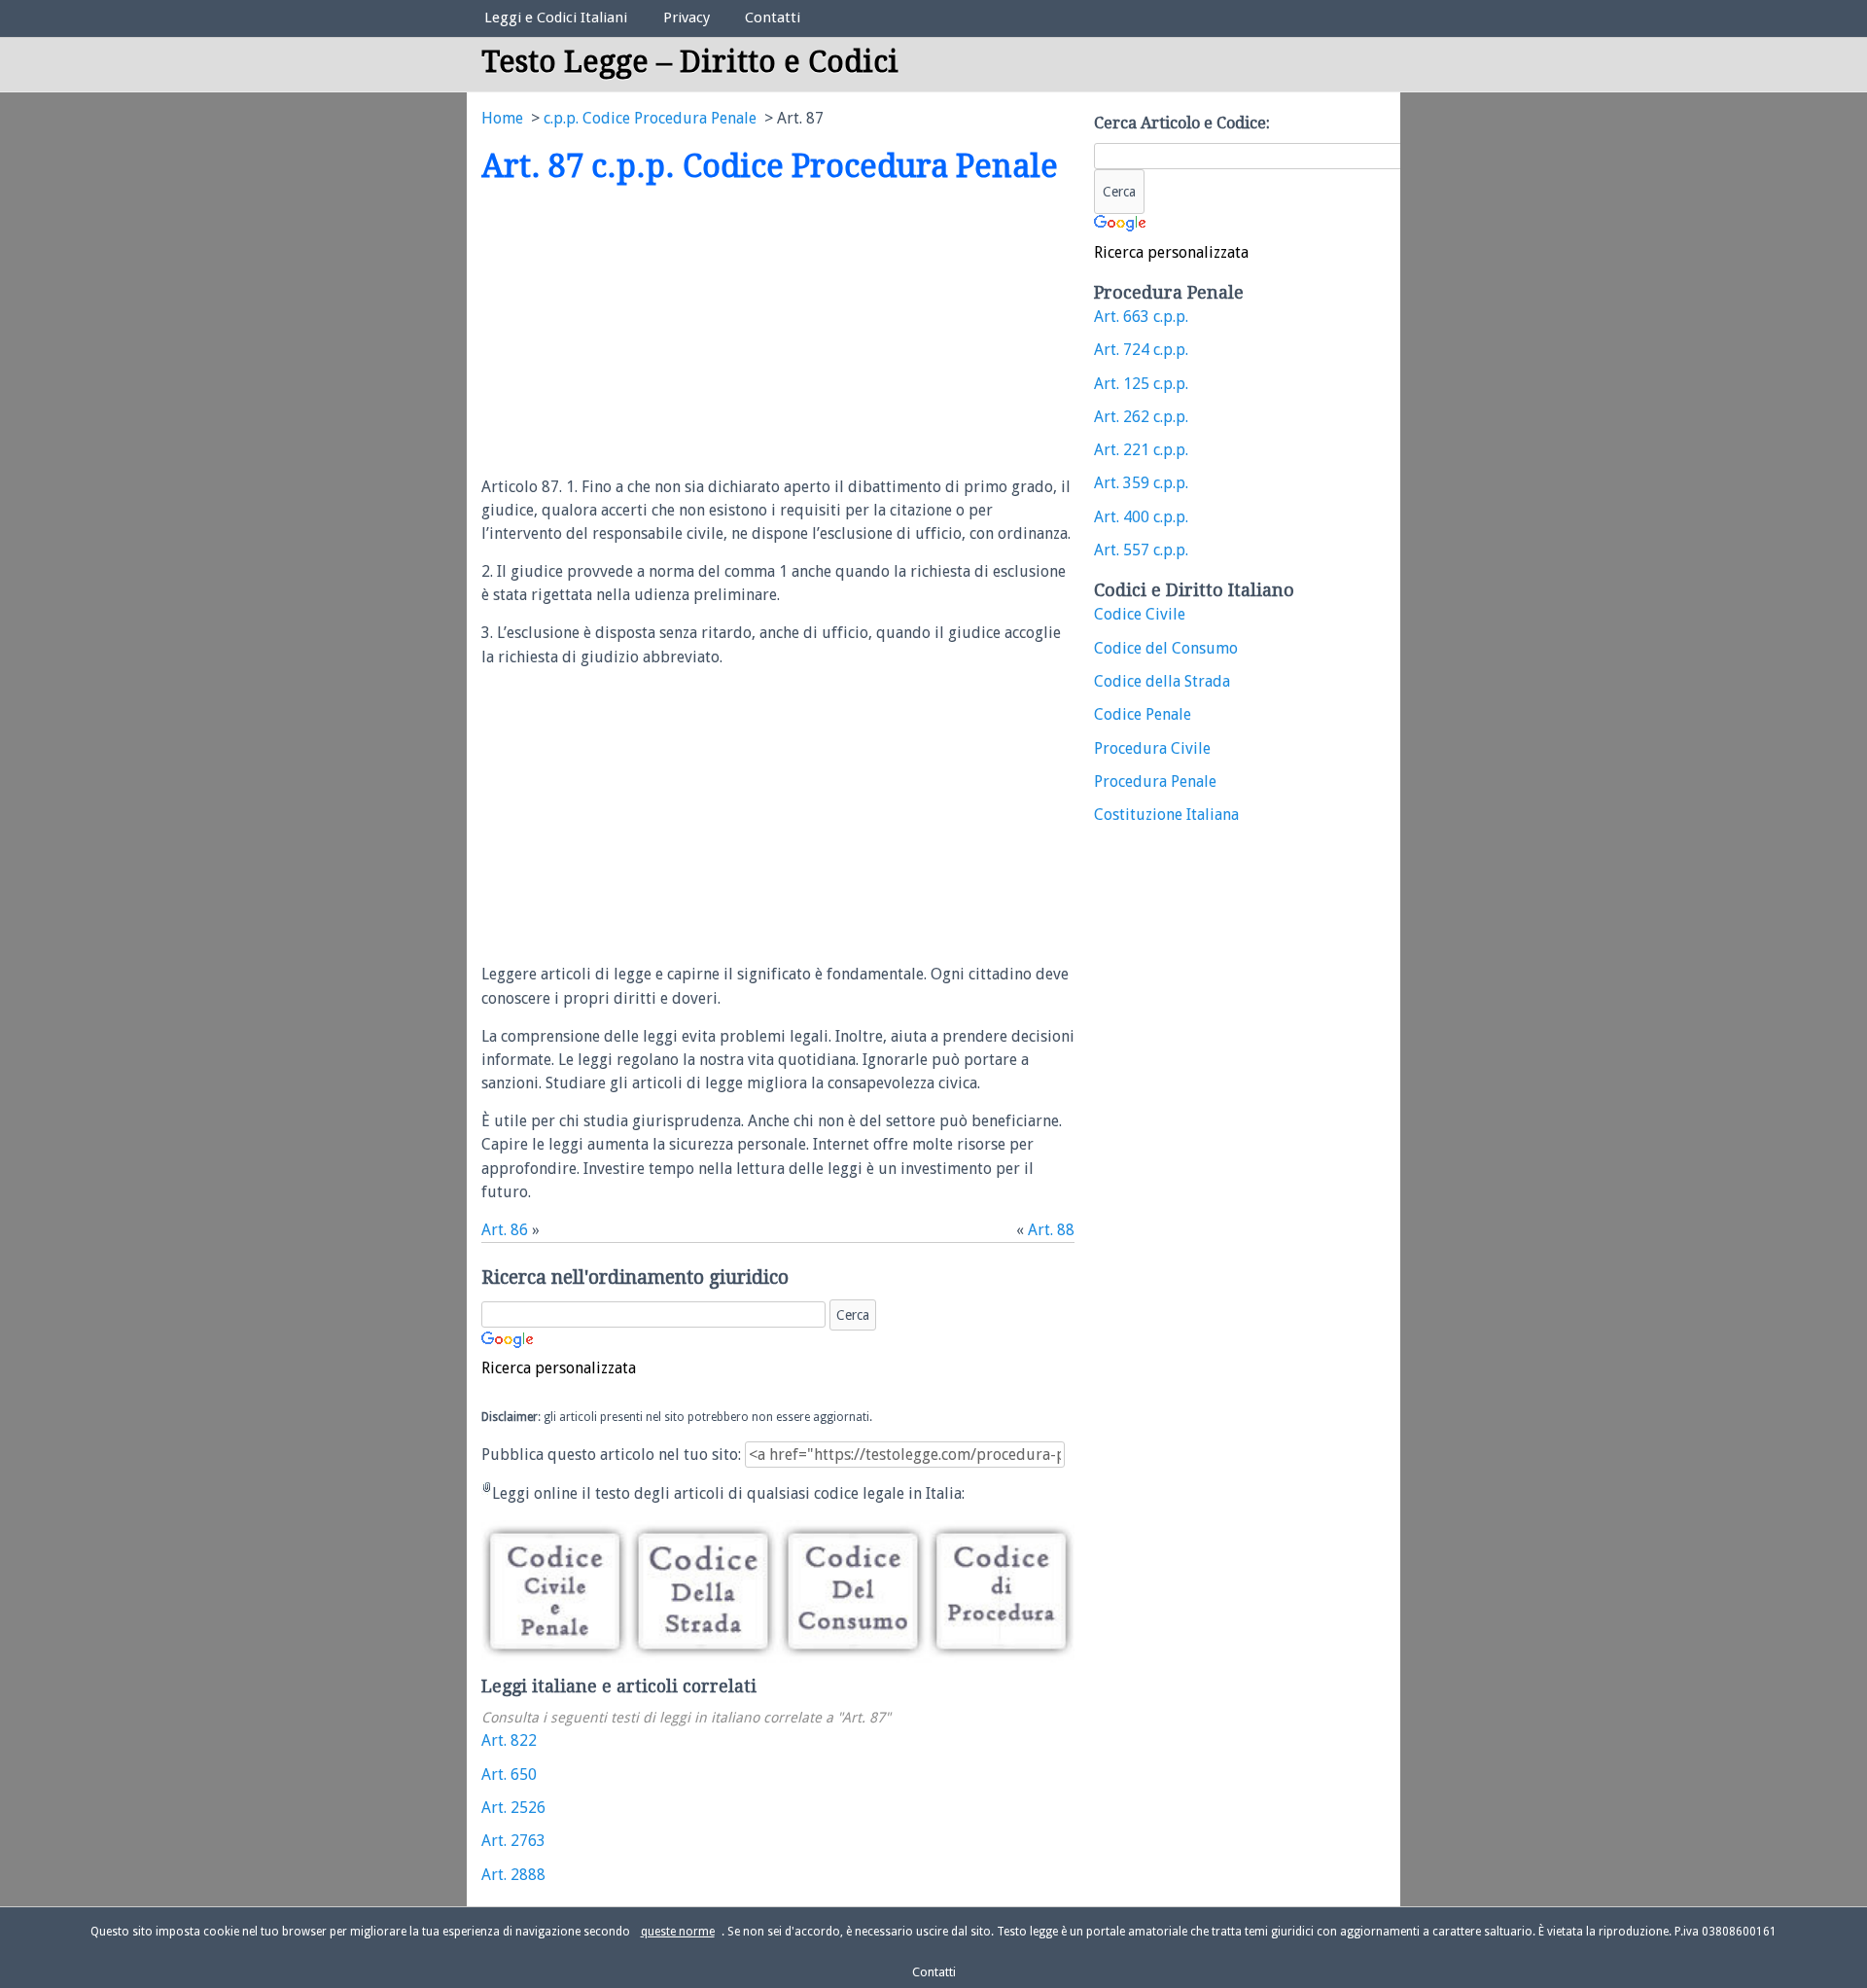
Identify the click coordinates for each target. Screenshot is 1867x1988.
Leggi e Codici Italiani (556, 18)
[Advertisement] (645, 332)
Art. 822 (509, 1740)
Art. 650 (509, 1775)
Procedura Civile (1152, 748)
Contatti (773, 18)
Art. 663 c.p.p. (1141, 317)
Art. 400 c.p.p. (1141, 517)
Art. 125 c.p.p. (1141, 384)
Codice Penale (1143, 714)
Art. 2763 (513, 1841)
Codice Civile (1140, 614)
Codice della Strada (1162, 681)
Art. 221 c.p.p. (1141, 450)
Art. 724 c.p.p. (1141, 350)
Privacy (687, 18)
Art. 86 (505, 1230)
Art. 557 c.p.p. (1141, 550)
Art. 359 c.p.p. (1141, 483)
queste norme (678, 1932)
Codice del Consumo (1166, 648)
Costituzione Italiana (1166, 815)
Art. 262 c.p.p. (1141, 417)
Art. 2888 (513, 1875)
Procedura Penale (1155, 781)
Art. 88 (1051, 1230)
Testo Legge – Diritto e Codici (690, 62)
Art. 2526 (513, 1808)
